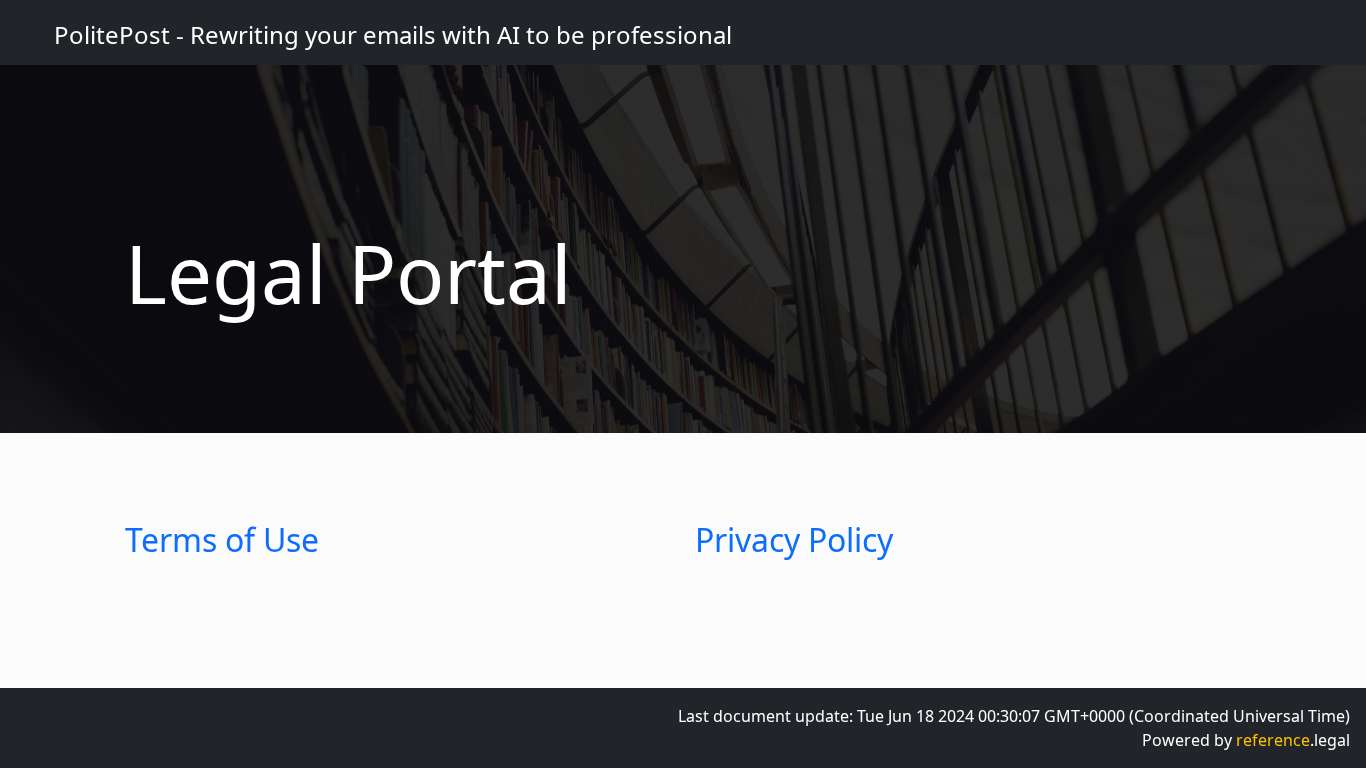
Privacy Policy (794, 539)
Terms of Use (222, 539)
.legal (1293, 740)
